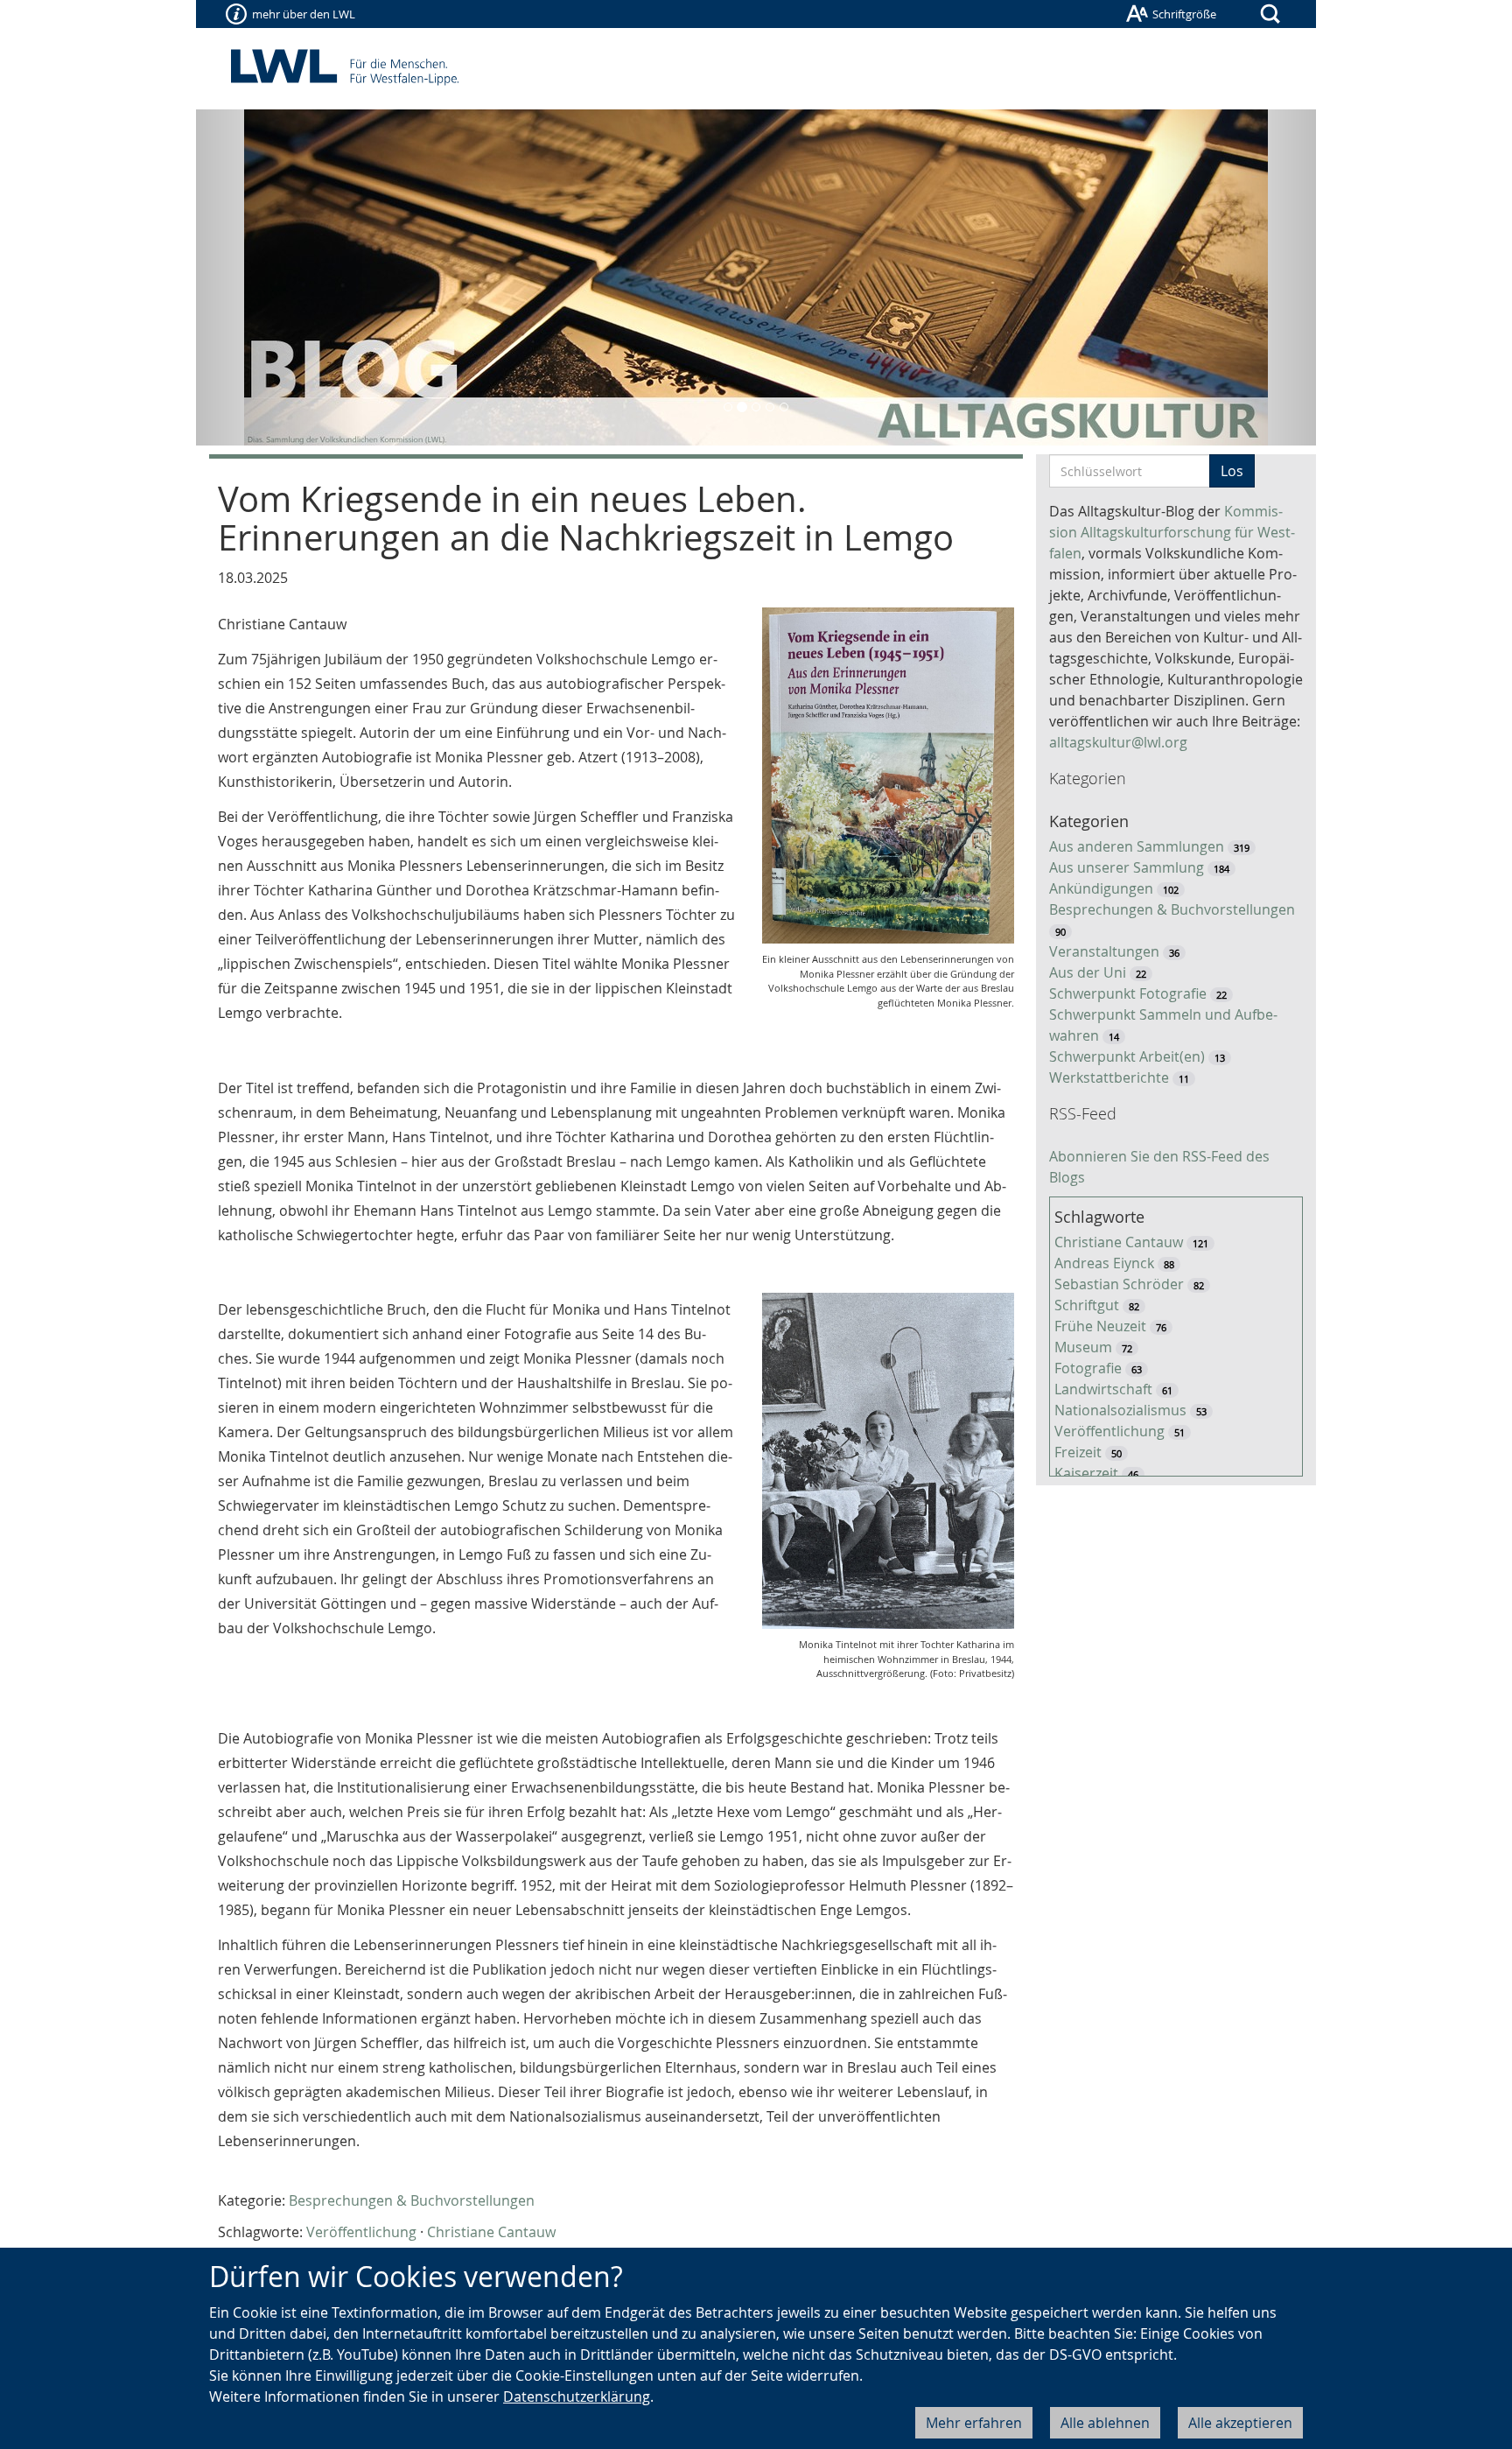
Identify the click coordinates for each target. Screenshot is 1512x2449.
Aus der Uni (1088, 972)
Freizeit (1078, 1452)
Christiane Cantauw (491, 2232)
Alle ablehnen (1105, 2423)
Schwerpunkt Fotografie (1128, 993)
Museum (1083, 1347)
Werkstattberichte (1109, 1077)
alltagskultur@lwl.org (1118, 742)
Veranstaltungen (1104, 951)
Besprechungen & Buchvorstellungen (412, 2200)
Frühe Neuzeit (1100, 1326)
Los (1232, 471)
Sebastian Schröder (1119, 1284)
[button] (280, 277)
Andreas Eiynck (1104, 1263)
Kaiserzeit (1086, 1473)
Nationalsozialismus (1120, 1410)
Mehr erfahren (974, 2423)
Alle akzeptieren (1240, 2423)
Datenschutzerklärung (577, 2396)
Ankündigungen (1101, 888)
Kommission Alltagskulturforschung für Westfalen (1172, 532)
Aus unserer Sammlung (1127, 867)
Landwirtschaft (1103, 1389)
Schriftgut (1087, 1305)
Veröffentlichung (361, 2232)
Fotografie (1088, 1368)
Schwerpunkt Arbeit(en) (1127, 1056)
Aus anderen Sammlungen (1137, 846)
